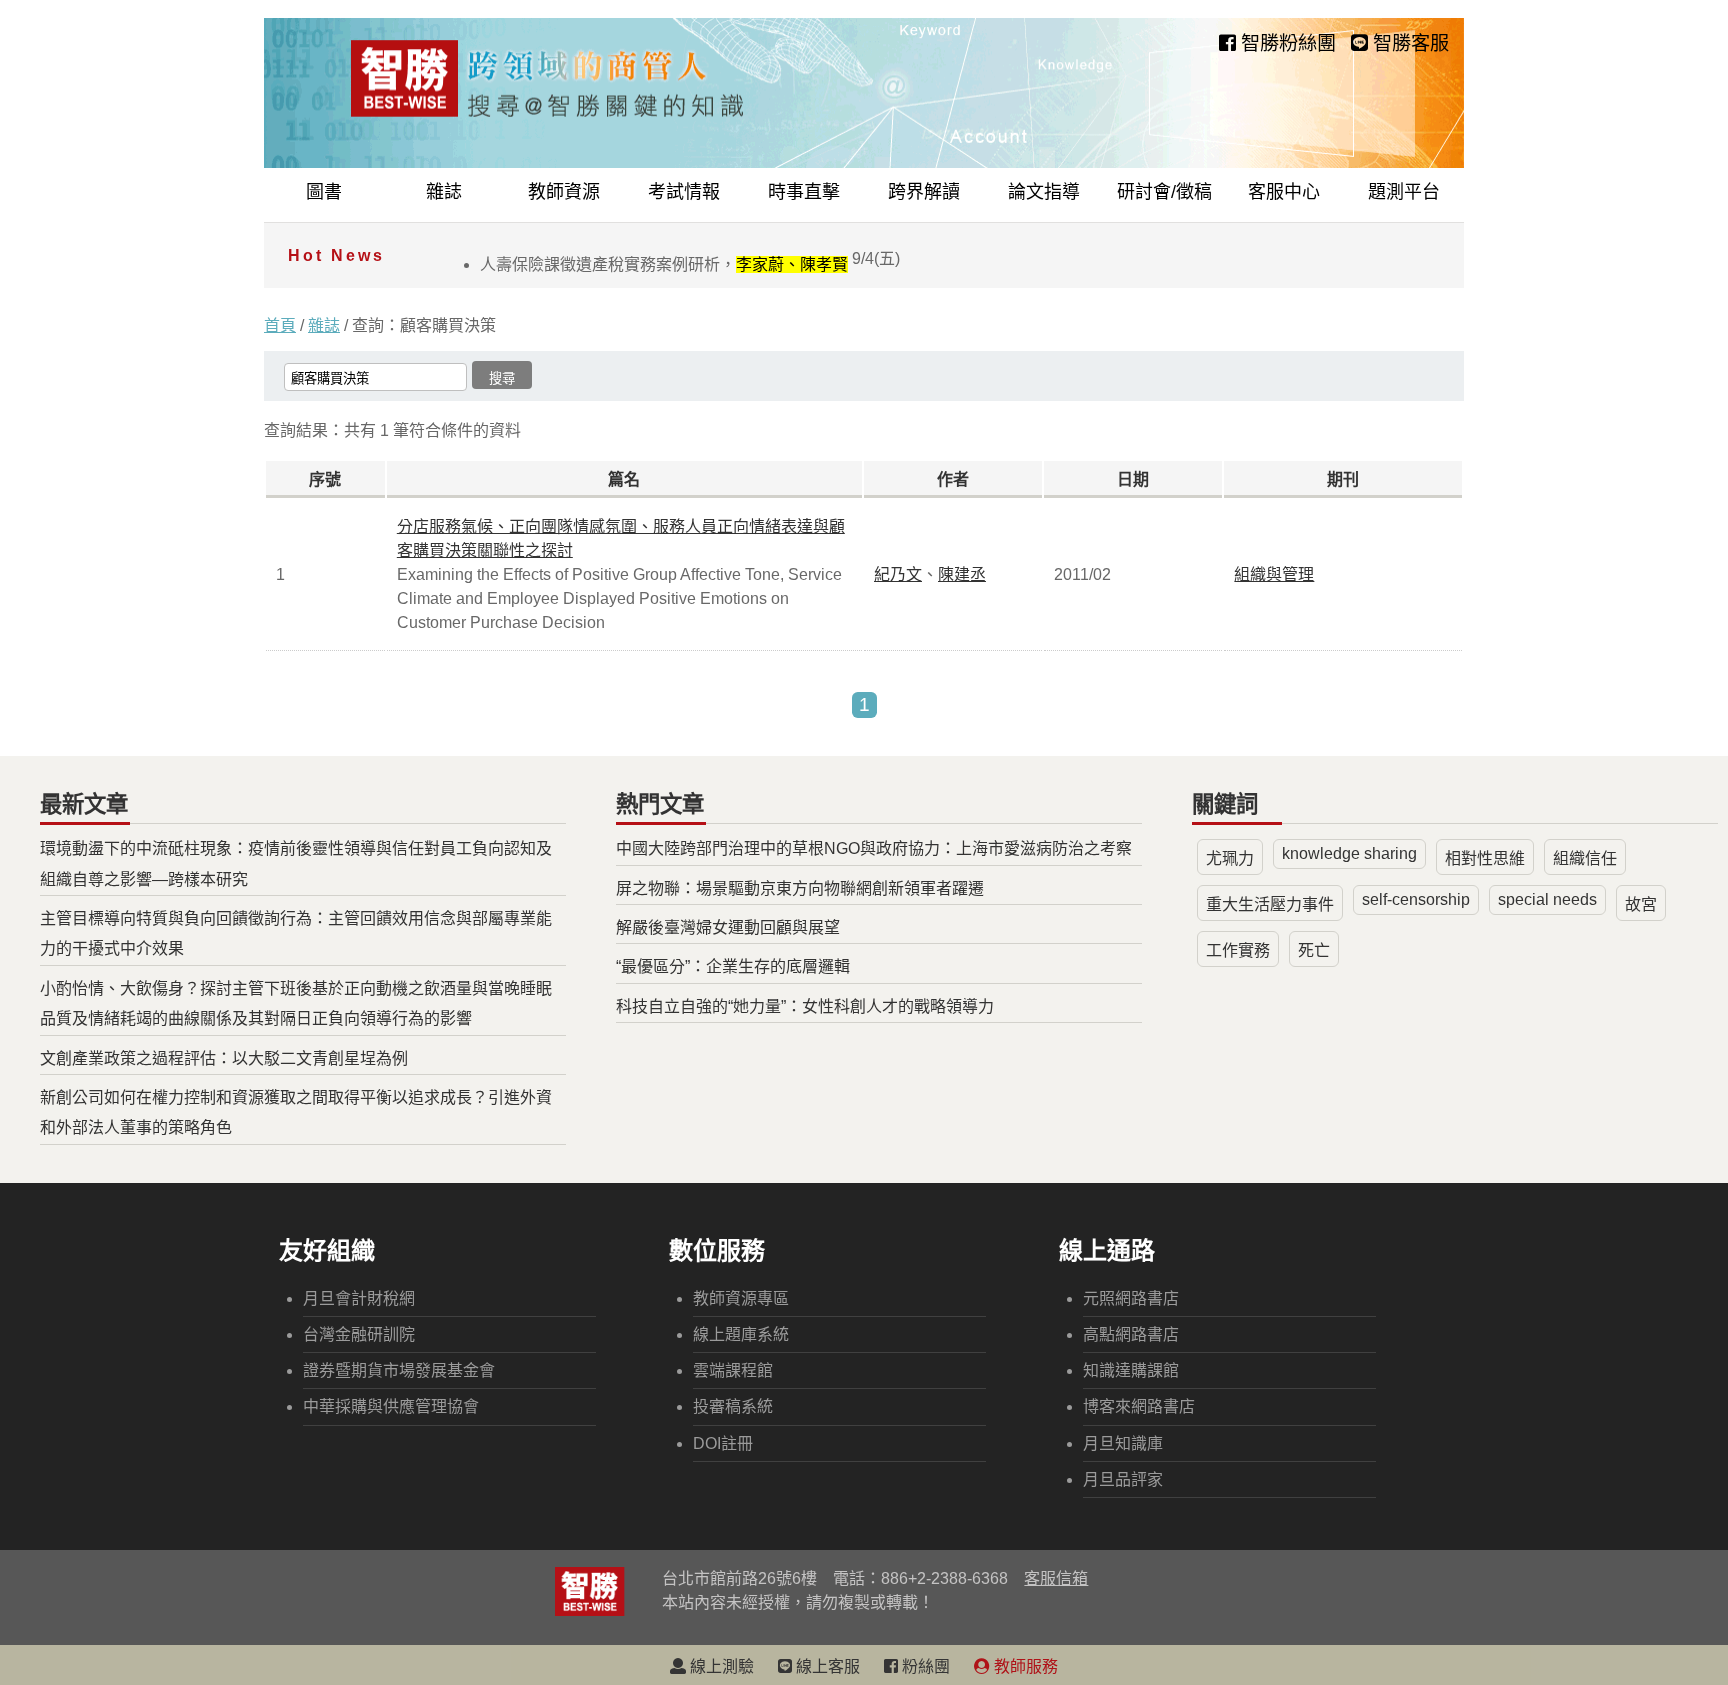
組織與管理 (1274, 574)
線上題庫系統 (741, 1334)
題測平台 (1404, 192)
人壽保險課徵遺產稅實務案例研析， (690, 264)
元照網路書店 (1131, 1298)
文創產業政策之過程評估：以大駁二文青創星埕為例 (224, 1058)
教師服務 (1024, 1666)
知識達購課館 (1131, 1370)
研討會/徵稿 (1164, 192)
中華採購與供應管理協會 (391, 1406)
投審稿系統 (733, 1406)
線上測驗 (720, 1666)
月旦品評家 (1123, 1479)
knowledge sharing (1349, 853)
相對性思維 (1485, 858)
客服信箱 (1056, 1578)
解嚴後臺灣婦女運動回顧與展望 (728, 927)
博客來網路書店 (1139, 1406)
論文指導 (1044, 192)
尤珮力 (1230, 858)
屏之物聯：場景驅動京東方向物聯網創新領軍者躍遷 (800, 888)
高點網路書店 (1131, 1334)
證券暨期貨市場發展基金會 (399, 1370)
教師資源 (564, 192)
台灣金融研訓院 (359, 1334)
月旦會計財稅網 (359, 1298)
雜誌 (444, 192)
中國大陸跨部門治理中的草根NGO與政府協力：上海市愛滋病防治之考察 (874, 848)
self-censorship (1416, 899)
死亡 (1314, 950)
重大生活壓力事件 (1270, 904)
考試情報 (684, 192)
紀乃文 (898, 574)
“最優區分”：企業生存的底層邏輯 (733, 966)
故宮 (1641, 904)
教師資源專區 (741, 1298)
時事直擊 (804, 192)
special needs (1547, 899)
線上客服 (826, 1666)
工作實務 (1238, 950)
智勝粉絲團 (1286, 43)
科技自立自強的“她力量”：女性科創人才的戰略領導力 (805, 1006)
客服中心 (1284, 192)
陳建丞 (962, 574)
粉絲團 (924, 1666)
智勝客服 (1408, 43)
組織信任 (1585, 858)
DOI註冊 (723, 1443)
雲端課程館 (733, 1370)
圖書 (324, 192)
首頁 (280, 325)
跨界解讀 (924, 192)
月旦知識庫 (1123, 1443)
